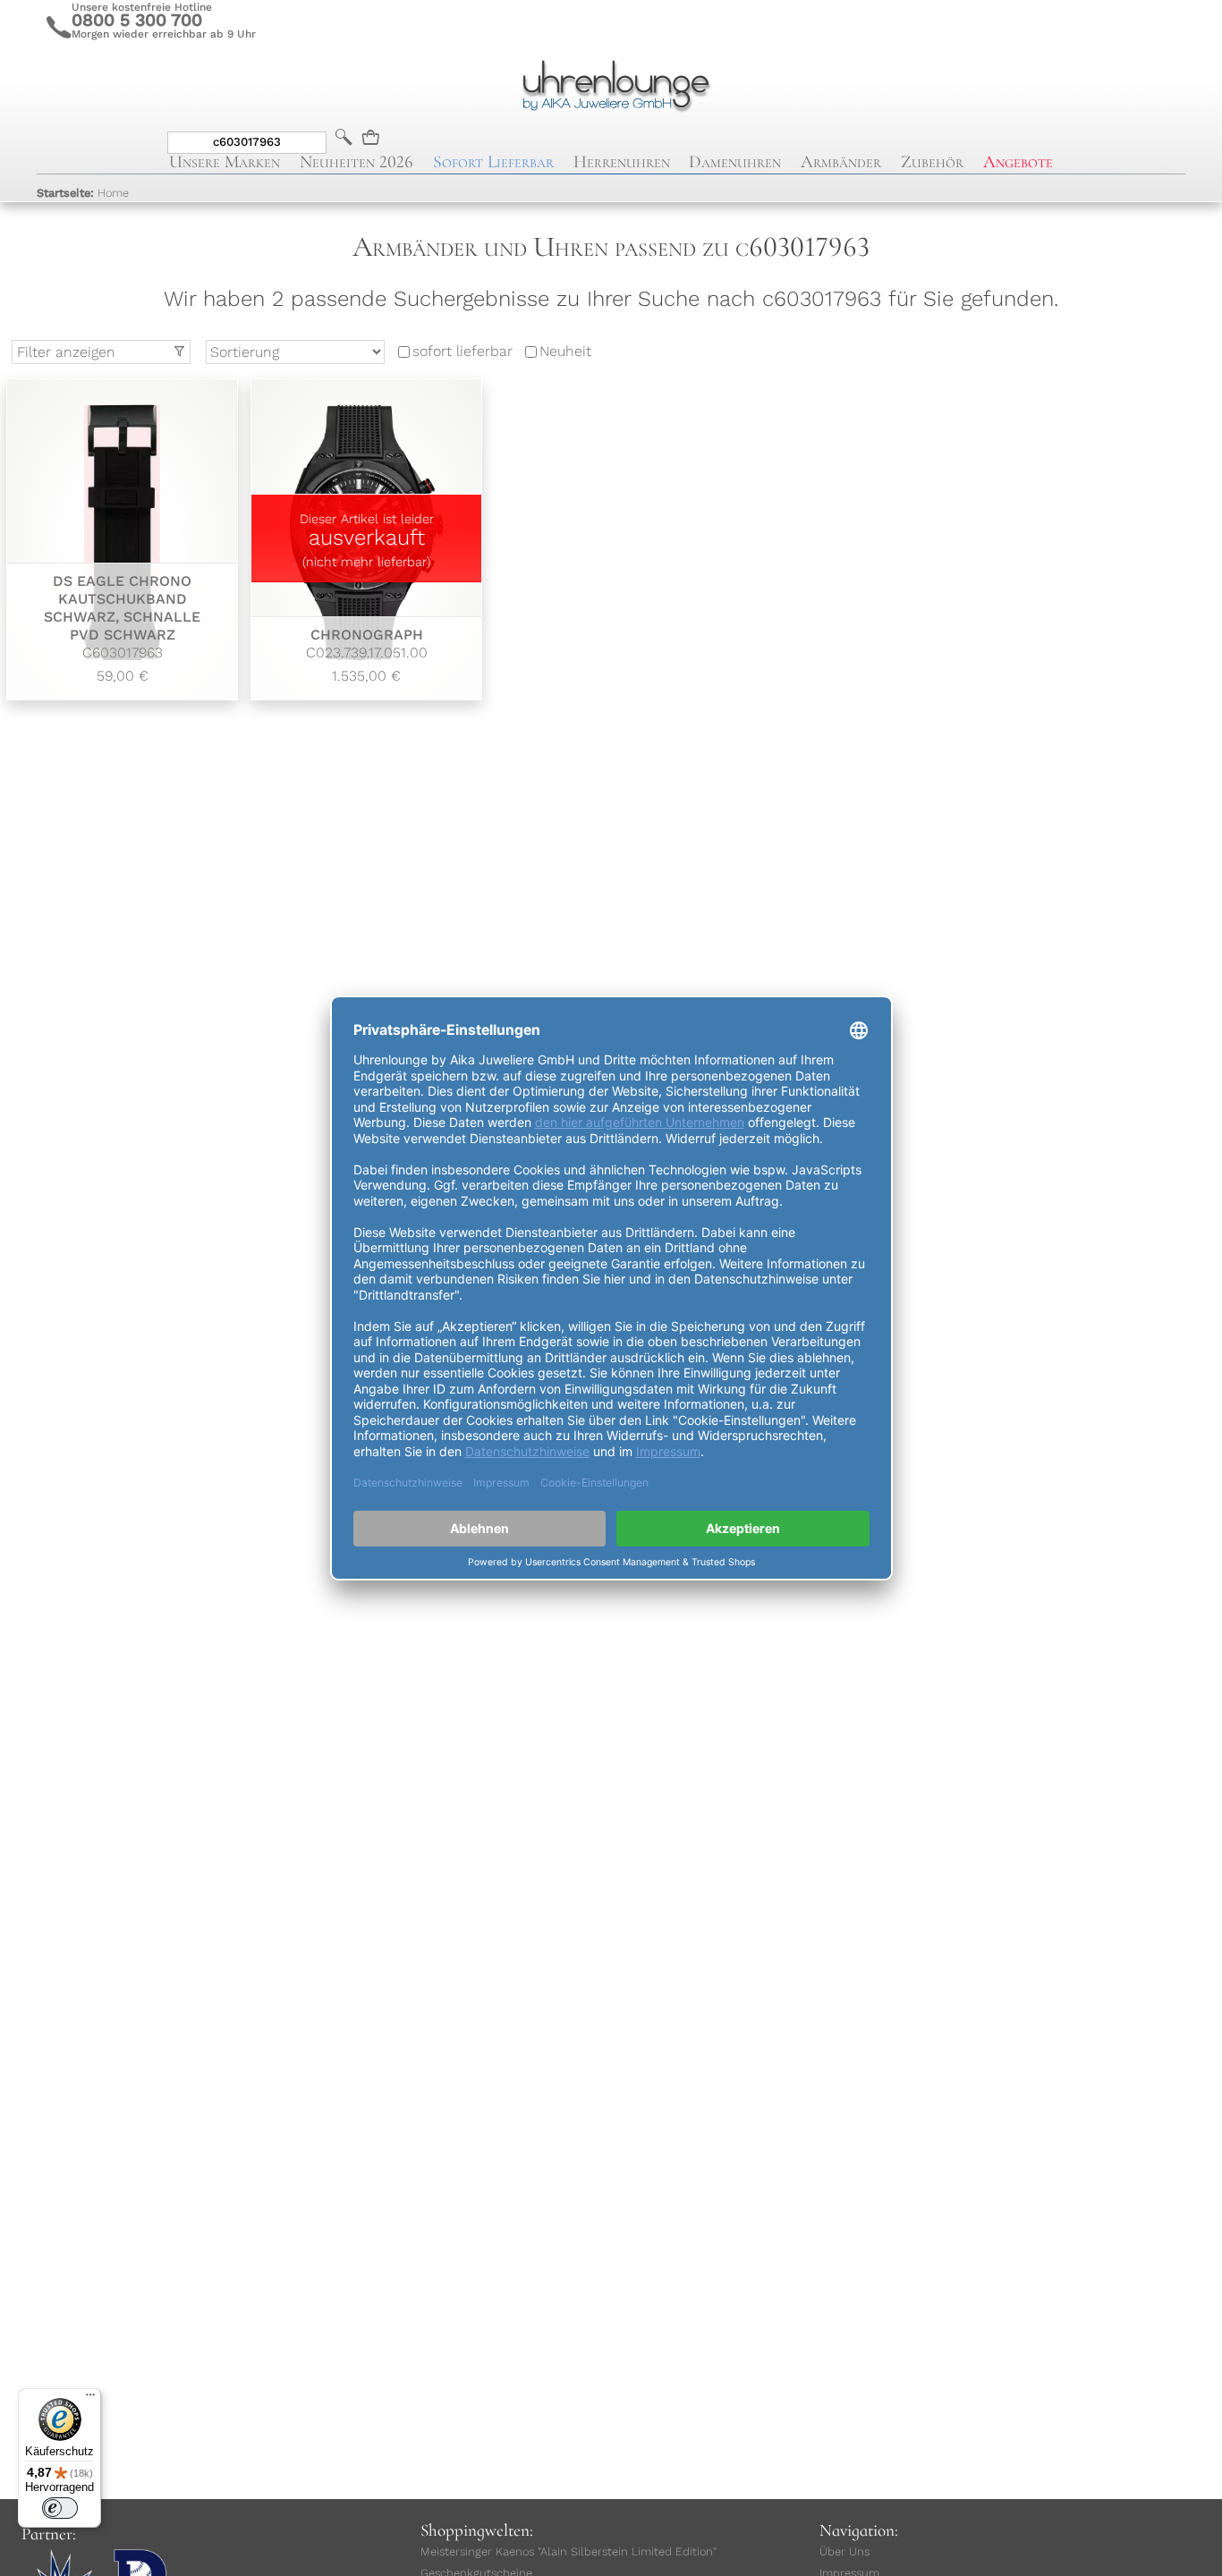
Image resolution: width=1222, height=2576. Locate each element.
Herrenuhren (622, 162)
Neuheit (565, 352)
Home (83, 193)
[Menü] (90, 2399)
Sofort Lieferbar (493, 162)
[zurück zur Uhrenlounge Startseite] (611, 83)
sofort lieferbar (462, 352)
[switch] (60, 2508)
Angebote (1018, 162)
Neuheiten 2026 (356, 162)
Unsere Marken (225, 162)
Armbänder (841, 162)
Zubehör (932, 162)
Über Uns (844, 2551)
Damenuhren (735, 162)
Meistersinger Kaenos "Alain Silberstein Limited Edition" (569, 2551)
